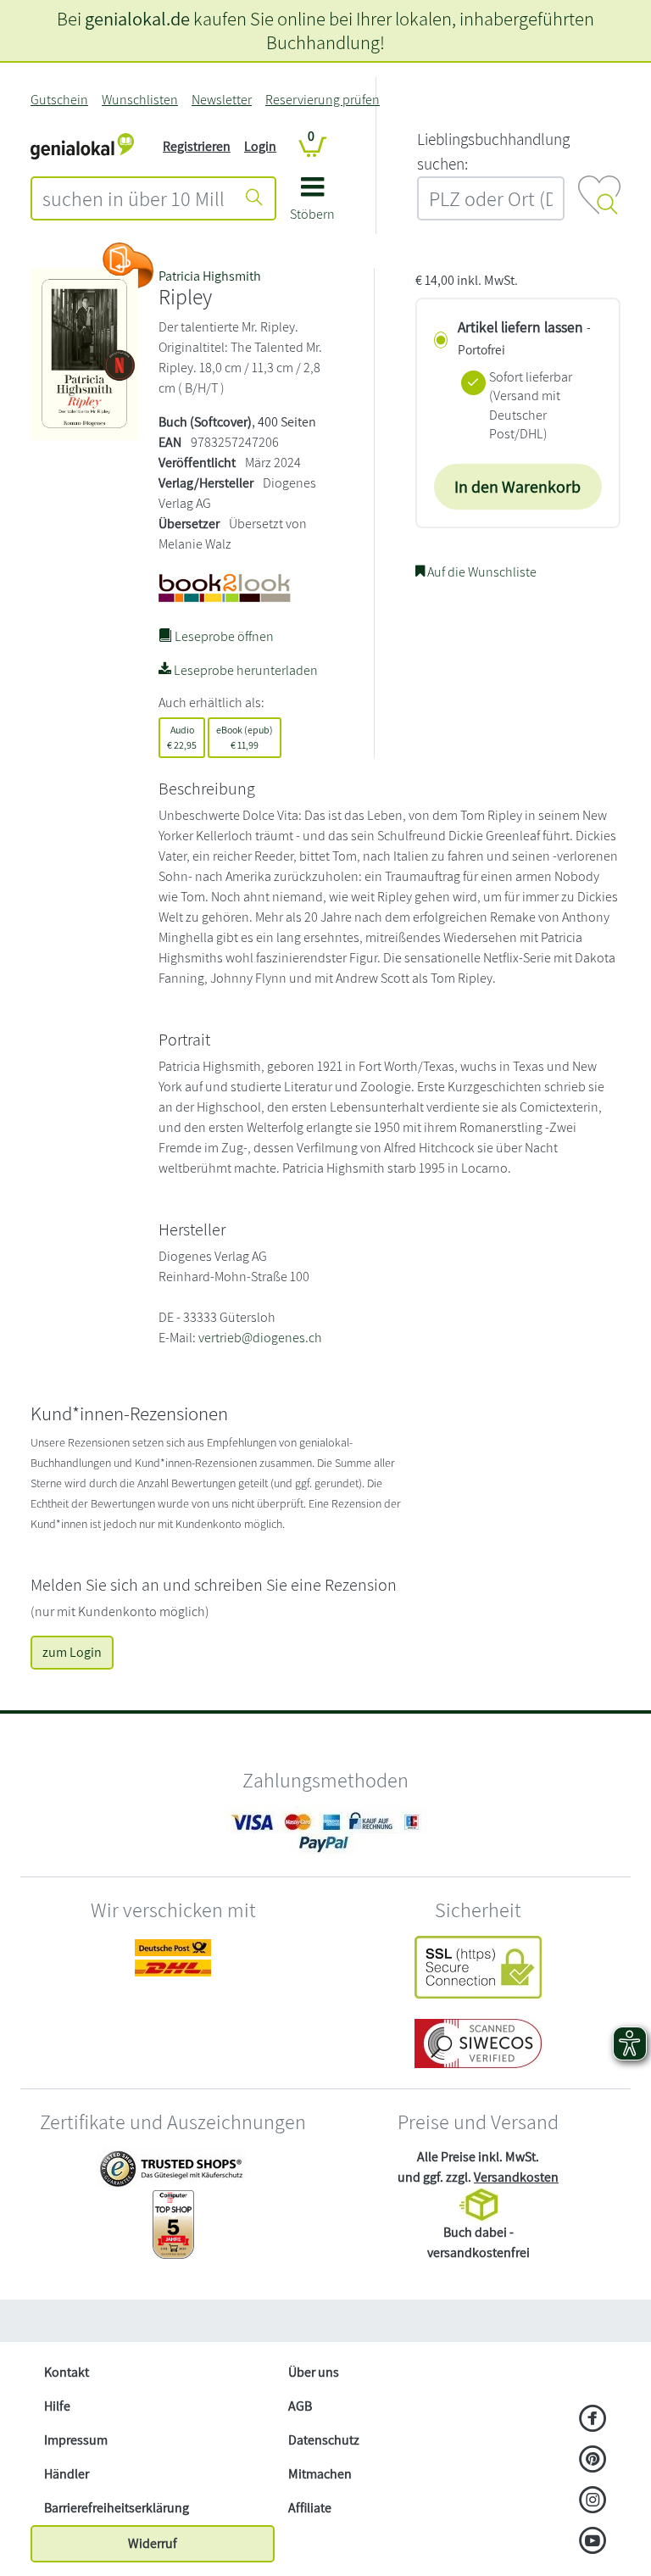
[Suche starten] (254, 198)
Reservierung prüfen (323, 100)
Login (260, 146)
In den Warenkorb (517, 487)
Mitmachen (320, 2474)
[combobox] (134, 198)
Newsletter (222, 100)
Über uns (314, 2372)
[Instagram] (593, 2501)
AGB (300, 2406)
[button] (312, 205)
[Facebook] (593, 2420)
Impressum (76, 2440)
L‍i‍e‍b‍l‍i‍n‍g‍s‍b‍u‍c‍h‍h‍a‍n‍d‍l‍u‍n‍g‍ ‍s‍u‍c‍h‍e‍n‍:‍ (493, 151)
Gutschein (59, 100)
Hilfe (57, 2406)
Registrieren (197, 146)
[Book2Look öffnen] (128, 265)
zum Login (72, 1652)
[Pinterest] (593, 2461)
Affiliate (310, 2508)
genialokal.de (137, 18)
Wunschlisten (140, 100)
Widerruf (153, 2543)
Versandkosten (516, 2177)
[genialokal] (82, 145)
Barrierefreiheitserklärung (117, 2508)
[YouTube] (593, 2542)
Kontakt (67, 2372)
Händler (67, 2474)
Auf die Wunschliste (481, 572)
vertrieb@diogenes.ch (260, 1338)
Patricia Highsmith (210, 276)
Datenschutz (324, 2440)
